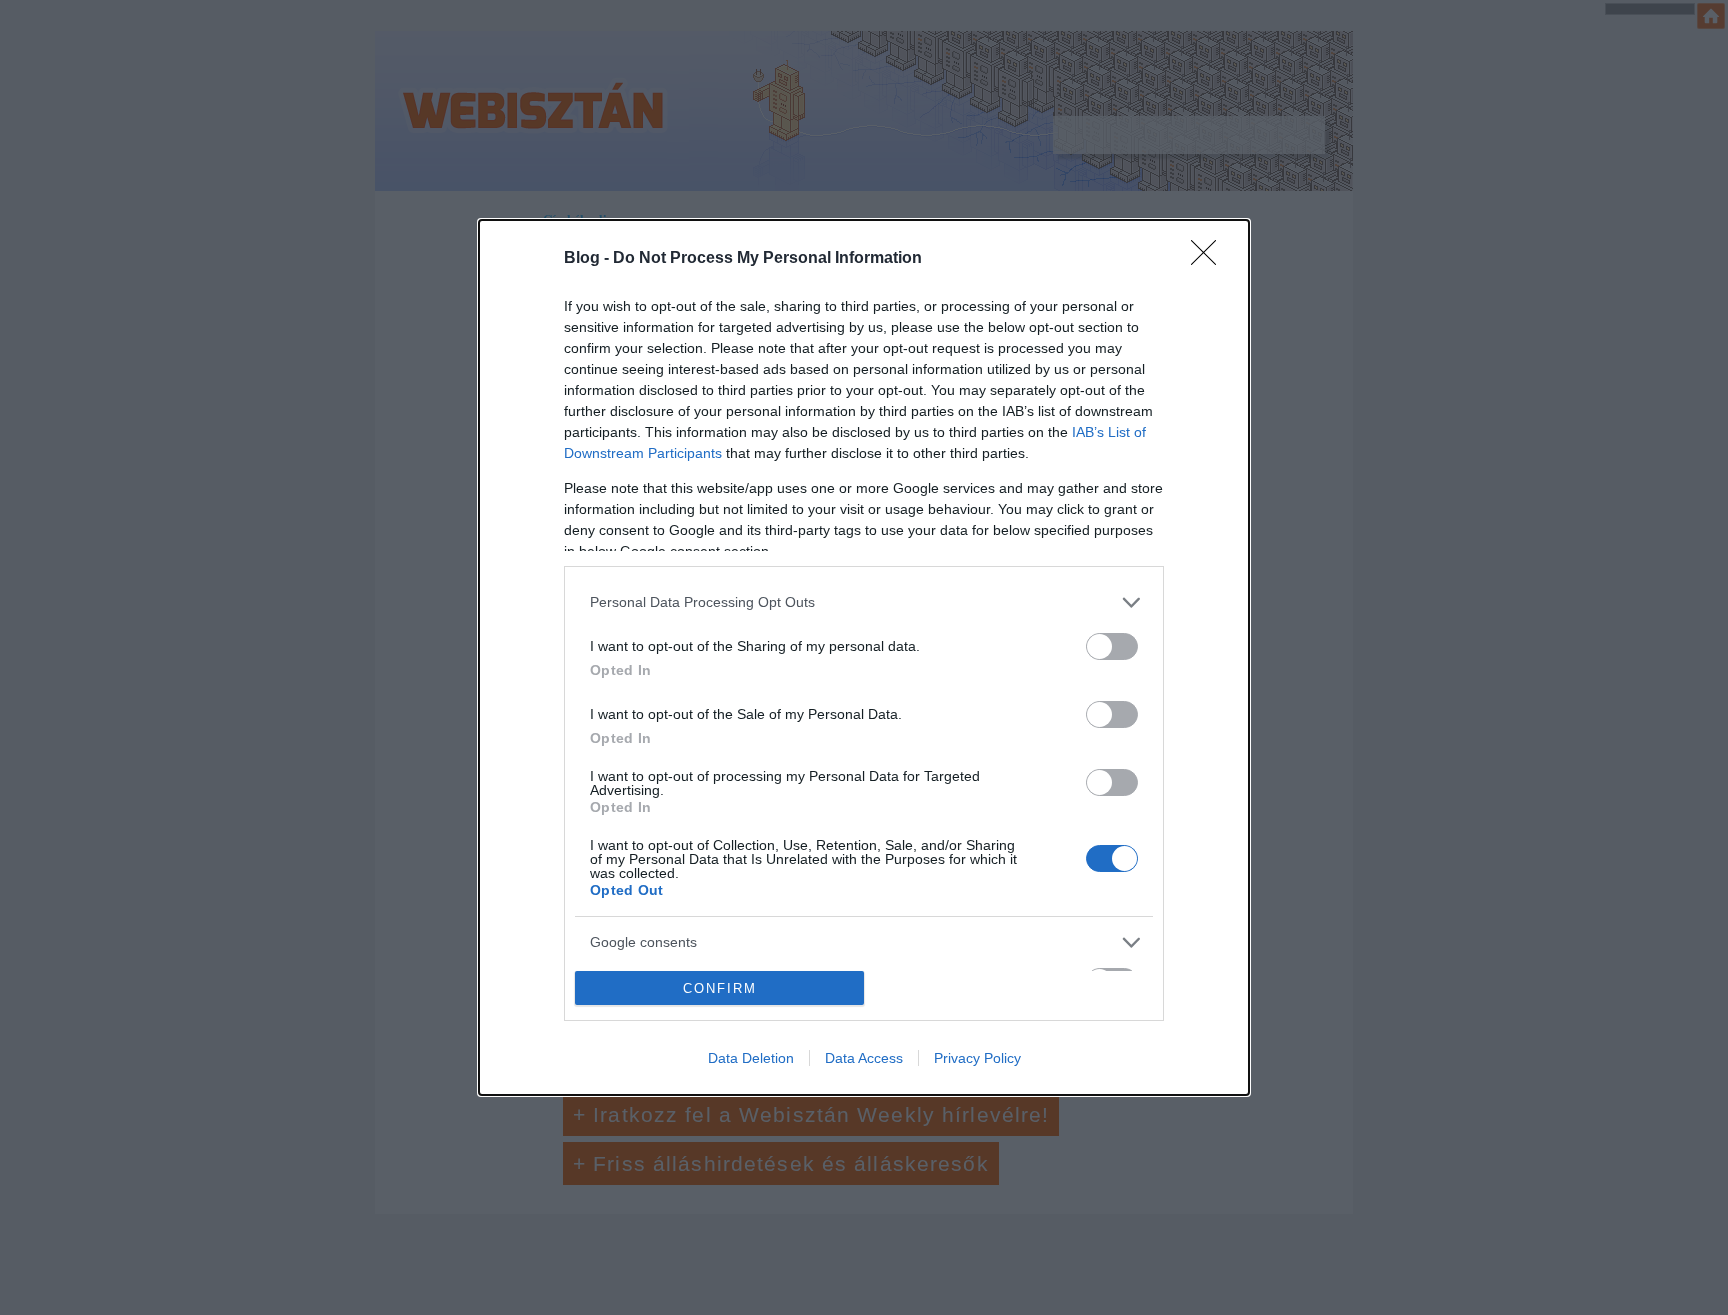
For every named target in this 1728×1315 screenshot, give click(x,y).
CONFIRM (720, 988)
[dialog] (864, 658)
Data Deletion (751, 1058)
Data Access (864, 1058)
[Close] (1210, 259)
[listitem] (864, 602)
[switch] (1112, 646)
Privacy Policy (977, 1058)
